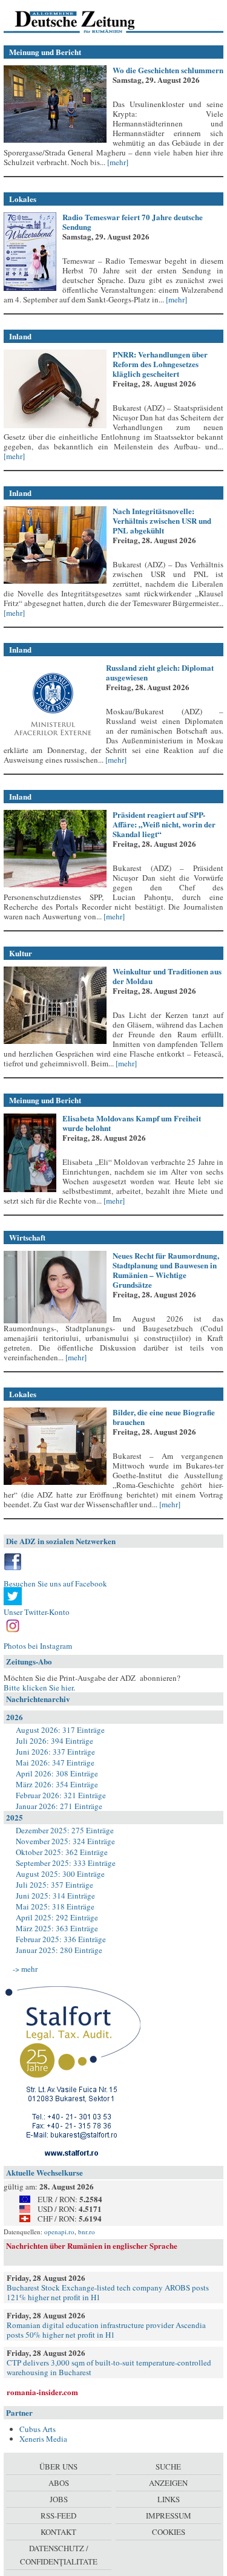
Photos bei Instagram (38, 1646)
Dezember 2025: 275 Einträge (65, 1830)
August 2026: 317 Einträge (60, 1730)
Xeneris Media (43, 2439)
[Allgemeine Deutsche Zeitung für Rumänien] (87, 21)
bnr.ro (87, 2232)
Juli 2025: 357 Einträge (54, 1885)
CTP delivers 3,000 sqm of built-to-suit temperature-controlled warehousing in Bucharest (109, 2367)
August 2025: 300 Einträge (60, 1874)
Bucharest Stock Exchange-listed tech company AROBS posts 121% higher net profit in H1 (108, 2292)
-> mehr (25, 1969)
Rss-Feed (58, 2516)
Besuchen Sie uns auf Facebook (55, 1583)
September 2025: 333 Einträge (66, 1863)
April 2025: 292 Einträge (57, 1917)
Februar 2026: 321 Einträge (61, 1795)
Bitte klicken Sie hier (38, 1687)
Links (169, 2499)
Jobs (59, 2499)
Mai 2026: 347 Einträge (55, 1762)
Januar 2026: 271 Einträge (59, 1806)
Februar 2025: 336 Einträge (61, 1939)
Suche (168, 2467)
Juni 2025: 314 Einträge (55, 1896)
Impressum (169, 2516)
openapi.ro (59, 2232)
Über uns (58, 2467)
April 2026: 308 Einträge (57, 1773)
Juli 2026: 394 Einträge (54, 1741)
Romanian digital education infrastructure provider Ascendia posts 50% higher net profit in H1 (106, 2330)
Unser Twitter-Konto (37, 1612)
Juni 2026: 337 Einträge (55, 1752)
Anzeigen (168, 2483)
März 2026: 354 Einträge (57, 1784)
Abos (59, 2483)
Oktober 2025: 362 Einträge (62, 1852)
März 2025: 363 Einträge (57, 1928)
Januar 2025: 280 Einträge (59, 1950)
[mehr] (117, 162)
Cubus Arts (38, 2429)
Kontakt (58, 2532)
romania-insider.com (42, 2392)
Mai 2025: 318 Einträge (55, 1906)
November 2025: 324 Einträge (65, 1841)
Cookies (169, 2532)
